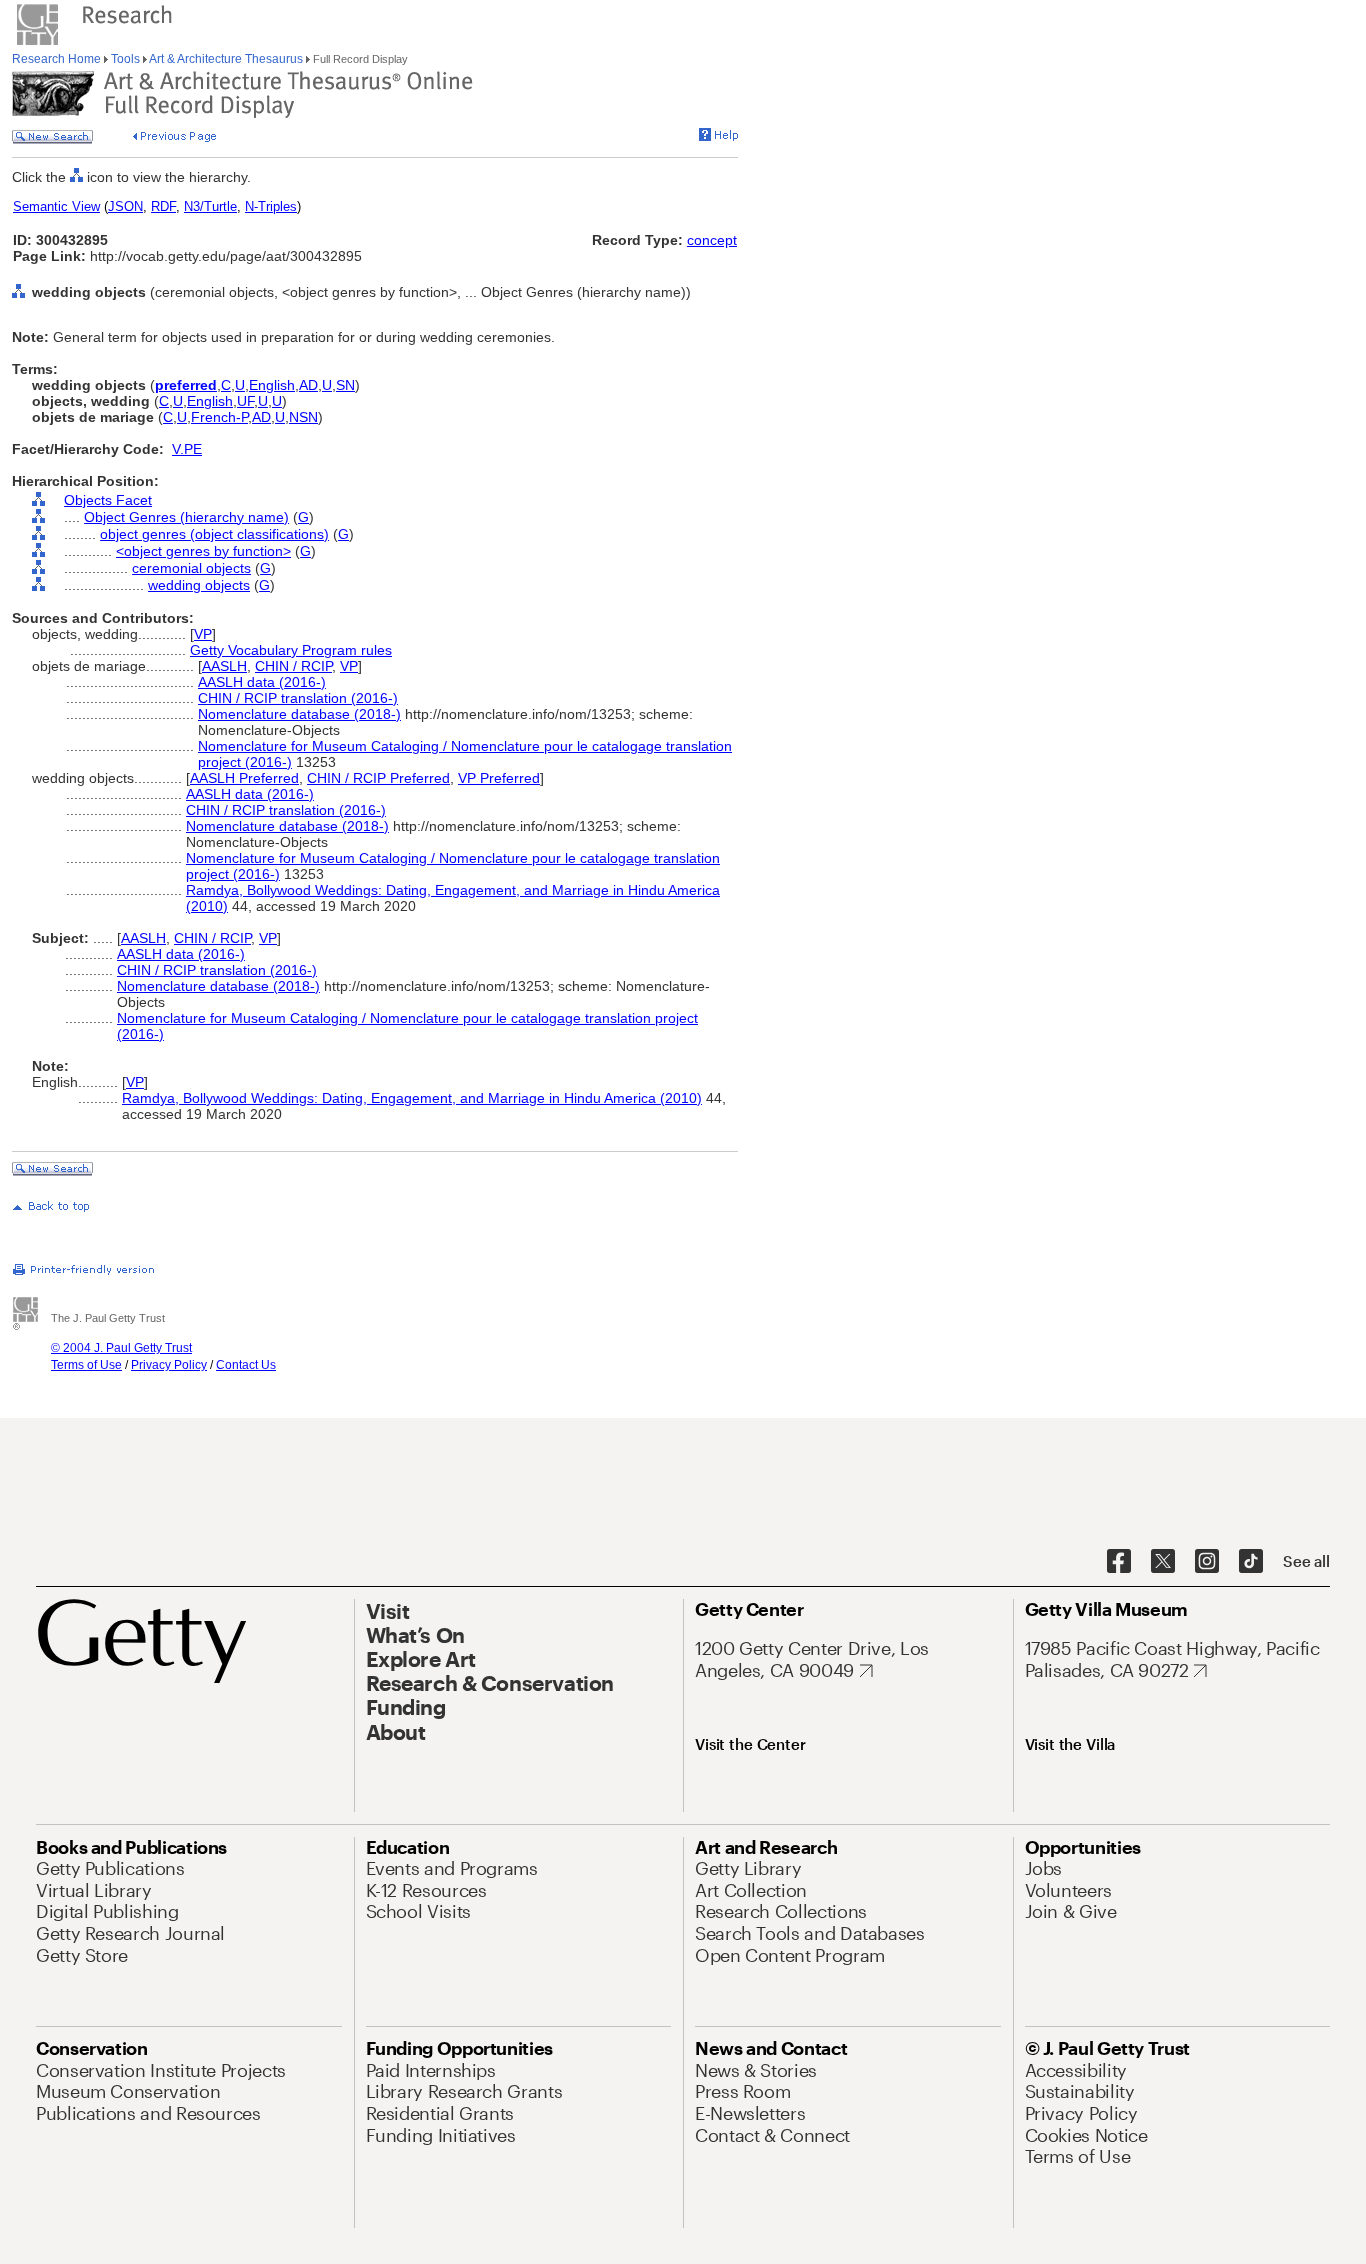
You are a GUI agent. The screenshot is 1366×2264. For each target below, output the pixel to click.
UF (245, 401)
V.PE (187, 449)
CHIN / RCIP (293, 666)
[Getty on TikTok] (1251, 1562)
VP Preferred (499, 778)
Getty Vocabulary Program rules (291, 650)
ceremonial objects (191, 568)
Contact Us (246, 1365)
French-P (219, 417)
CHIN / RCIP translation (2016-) (298, 698)
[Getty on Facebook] (1119, 1562)
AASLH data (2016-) (262, 682)
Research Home (58, 59)
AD (308, 385)
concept (712, 240)
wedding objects (199, 585)
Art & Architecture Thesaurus (226, 59)
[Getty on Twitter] (1163, 1562)
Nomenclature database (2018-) (299, 714)
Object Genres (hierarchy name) (186, 517)
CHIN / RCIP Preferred (378, 778)
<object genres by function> (203, 551)
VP (203, 634)
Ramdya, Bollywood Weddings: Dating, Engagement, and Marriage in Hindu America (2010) (412, 1098)
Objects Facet (108, 500)
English (272, 385)
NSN (303, 417)
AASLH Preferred (244, 778)
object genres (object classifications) (214, 534)
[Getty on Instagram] (1207, 1562)
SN (345, 385)
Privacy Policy (169, 1365)
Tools (125, 59)
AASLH (224, 666)
